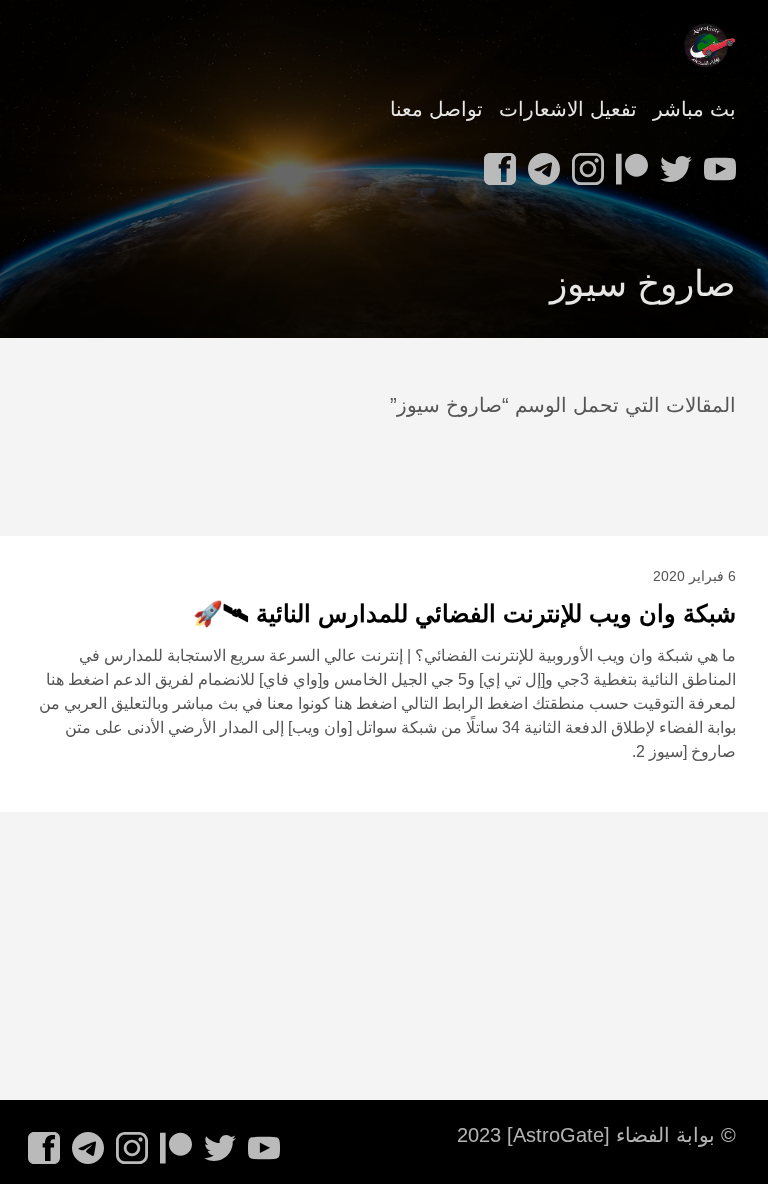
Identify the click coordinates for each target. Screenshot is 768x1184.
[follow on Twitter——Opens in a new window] (672, 163)
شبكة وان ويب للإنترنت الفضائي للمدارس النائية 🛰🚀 (464, 613)
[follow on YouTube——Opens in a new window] (716, 163)
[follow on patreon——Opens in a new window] (628, 163)
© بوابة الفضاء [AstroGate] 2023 (596, 1135)
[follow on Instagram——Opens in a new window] (584, 163)
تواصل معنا (436, 109)
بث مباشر (694, 109)
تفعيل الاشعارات (568, 109)
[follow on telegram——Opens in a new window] (540, 163)
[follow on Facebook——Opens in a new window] (496, 163)
